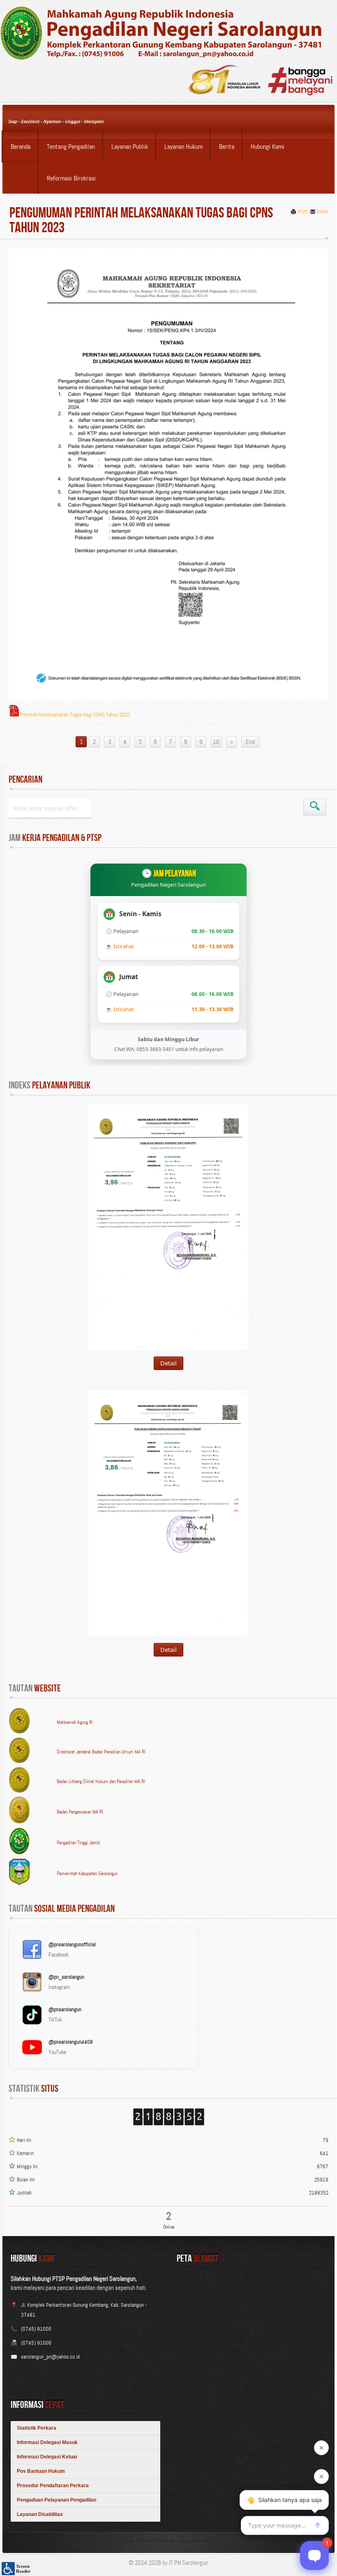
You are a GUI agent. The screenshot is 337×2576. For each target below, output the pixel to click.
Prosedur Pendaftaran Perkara (53, 2486)
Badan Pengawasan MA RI (80, 1812)
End (250, 742)
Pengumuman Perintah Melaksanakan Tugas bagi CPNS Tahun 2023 (141, 221)
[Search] (315, 807)
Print (303, 211)
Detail (168, 1363)
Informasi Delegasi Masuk (47, 2442)
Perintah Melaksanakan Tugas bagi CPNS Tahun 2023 (75, 715)
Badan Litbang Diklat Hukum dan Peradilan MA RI (101, 1781)
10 (216, 742)
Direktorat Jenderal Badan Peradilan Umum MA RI (101, 1752)
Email (323, 211)
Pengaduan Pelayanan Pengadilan (57, 2500)
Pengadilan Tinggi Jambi (78, 1843)
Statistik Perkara (37, 2428)
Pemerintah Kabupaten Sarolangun (87, 1874)
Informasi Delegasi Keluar (47, 2457)
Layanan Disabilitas (40, 2514)
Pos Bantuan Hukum (41, 2471)
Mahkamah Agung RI (75, 1722)
